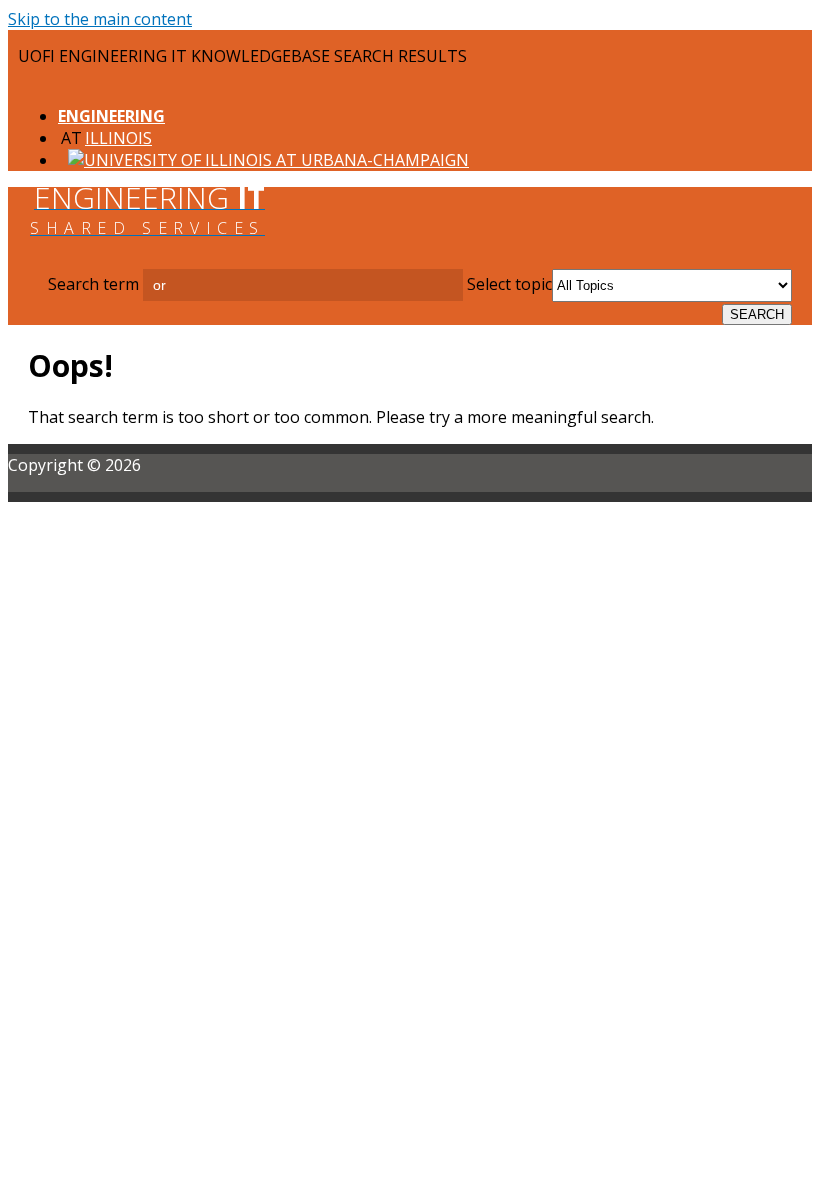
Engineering (111, 116)
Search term (93, 284)
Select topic (509, 284)
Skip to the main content (100, 19)
